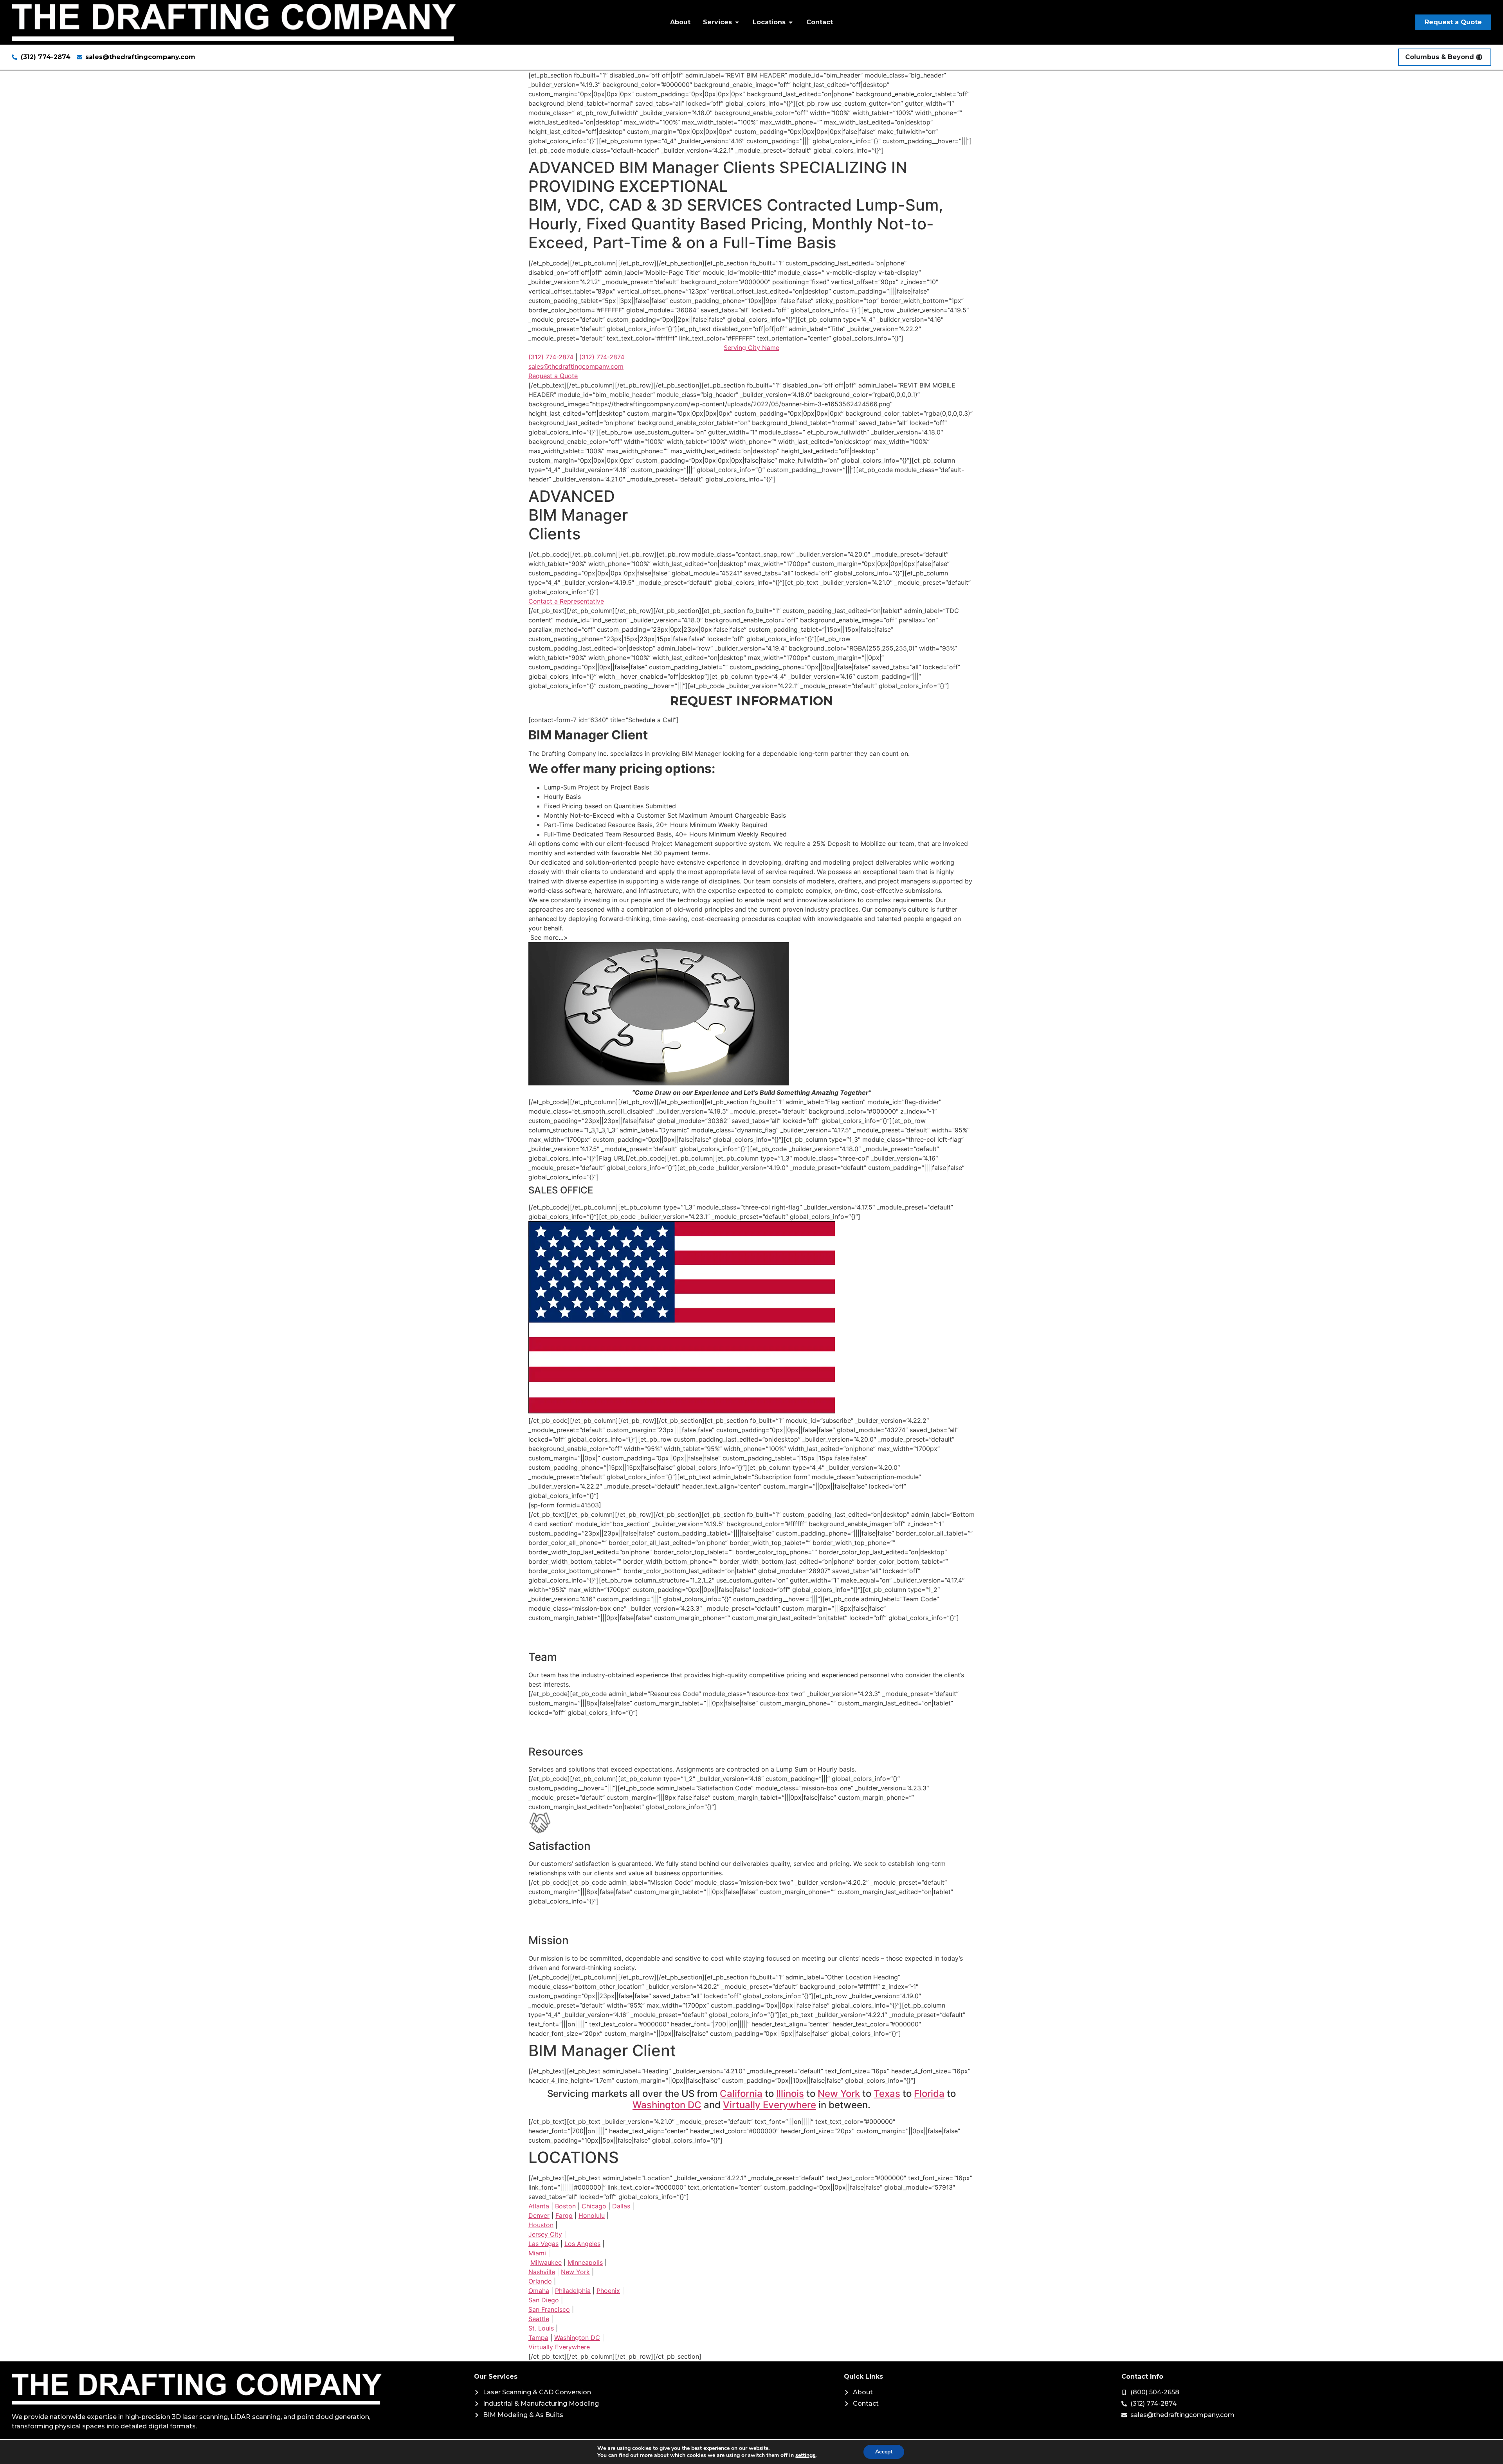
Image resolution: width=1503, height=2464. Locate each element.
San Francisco (549, 2309)
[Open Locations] (791, 22)
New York (839, 2094)
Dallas (621, 2206)
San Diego (544, 2300)
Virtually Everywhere (770, 2105)
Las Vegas (543, 2244)
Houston (541, 2225)
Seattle (539, 2319)
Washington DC (667, 2105)
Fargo (564, 2215)
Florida (929, 2094)
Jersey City (545, 2234)
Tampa (538, 2338)
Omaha (539, 2291)
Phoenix (608, 2291)
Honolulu (592, 2215)
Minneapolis (585, 2262)
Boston (565, 2206)
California (741, 2094)
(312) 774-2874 (551, 357)
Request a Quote (553, 376)
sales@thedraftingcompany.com (576, 366)
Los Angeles (582, 2244)
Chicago (594, 2206)
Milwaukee (546, 2262)
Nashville (542, 2272)
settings (805, 2455)
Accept (884, 2452)
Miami (537, 2253)
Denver (539, 2215)
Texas (887, 2094)
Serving (751, 348)
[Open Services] (737, 22)
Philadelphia (573, 2291)
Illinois (790, 2094)
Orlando (540, 2281)
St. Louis (541, 2328)
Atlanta (539, 2206)
